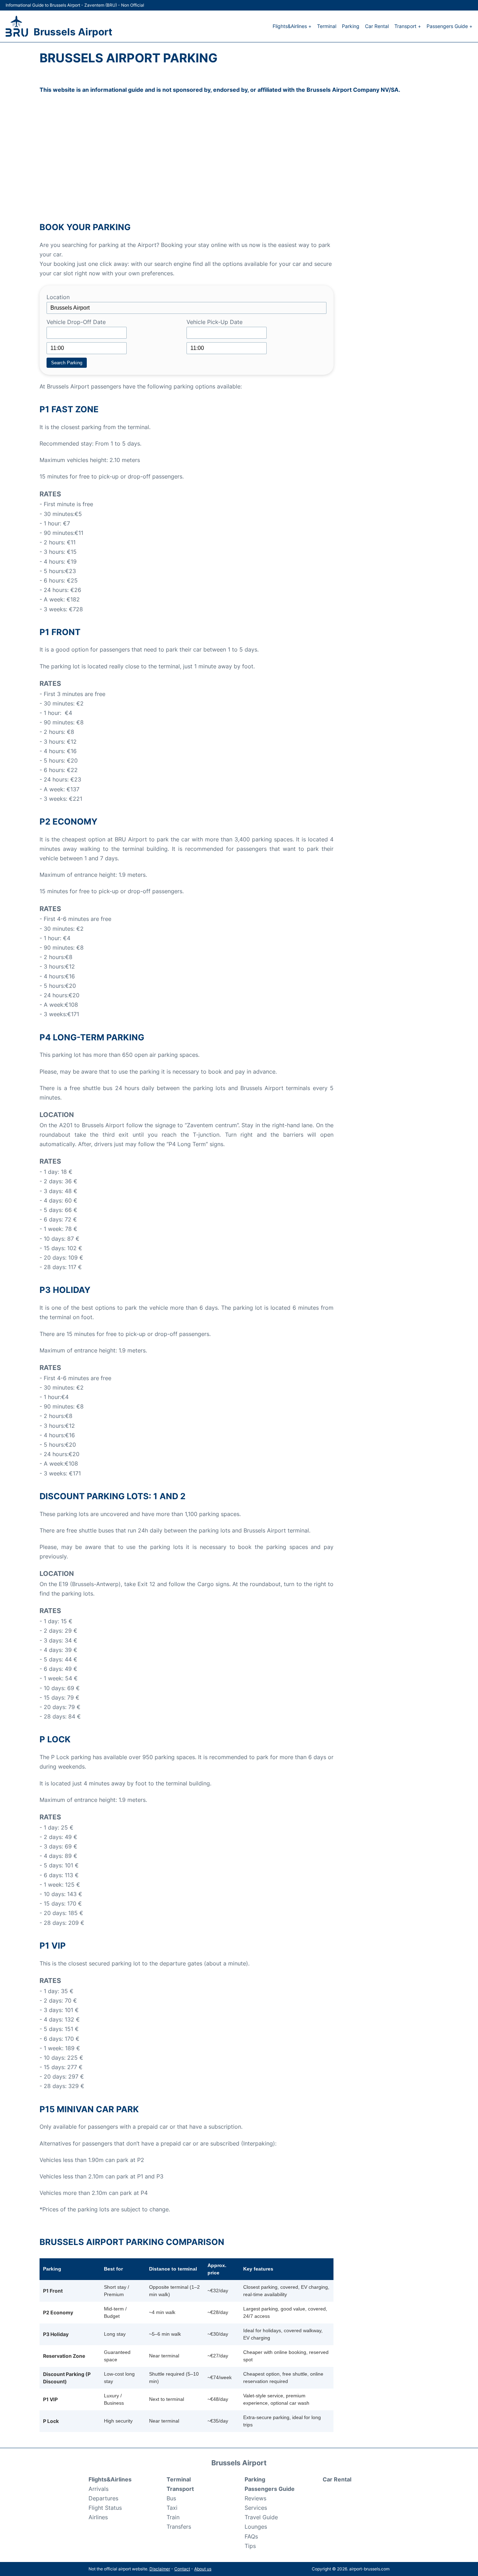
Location (58, 297)
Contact (182, 2569)
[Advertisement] (239, 159)
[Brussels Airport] (17, 26)
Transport (180, 2489)
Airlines (98, 2517)
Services (256, 2508)
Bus (171, 2498)
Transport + (408, 26)
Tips (250, 2546)
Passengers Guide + (449, 26)
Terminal (327, 26)
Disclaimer (160, 2569)
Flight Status (105, 2508)
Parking (351, 26)
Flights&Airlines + (292, 26)
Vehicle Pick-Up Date (215, 322)
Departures (103, 2498)
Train (173, 2517)
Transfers (179, 2527)
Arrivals (99, 2489)
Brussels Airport (73, 32)
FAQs (251, 2536)
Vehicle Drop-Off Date (76, 322)
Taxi (172, 2508)
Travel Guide (261, 2517)
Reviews (255, 2498)
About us (203, 2569)
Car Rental (377, 26)
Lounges (256, 2527)
